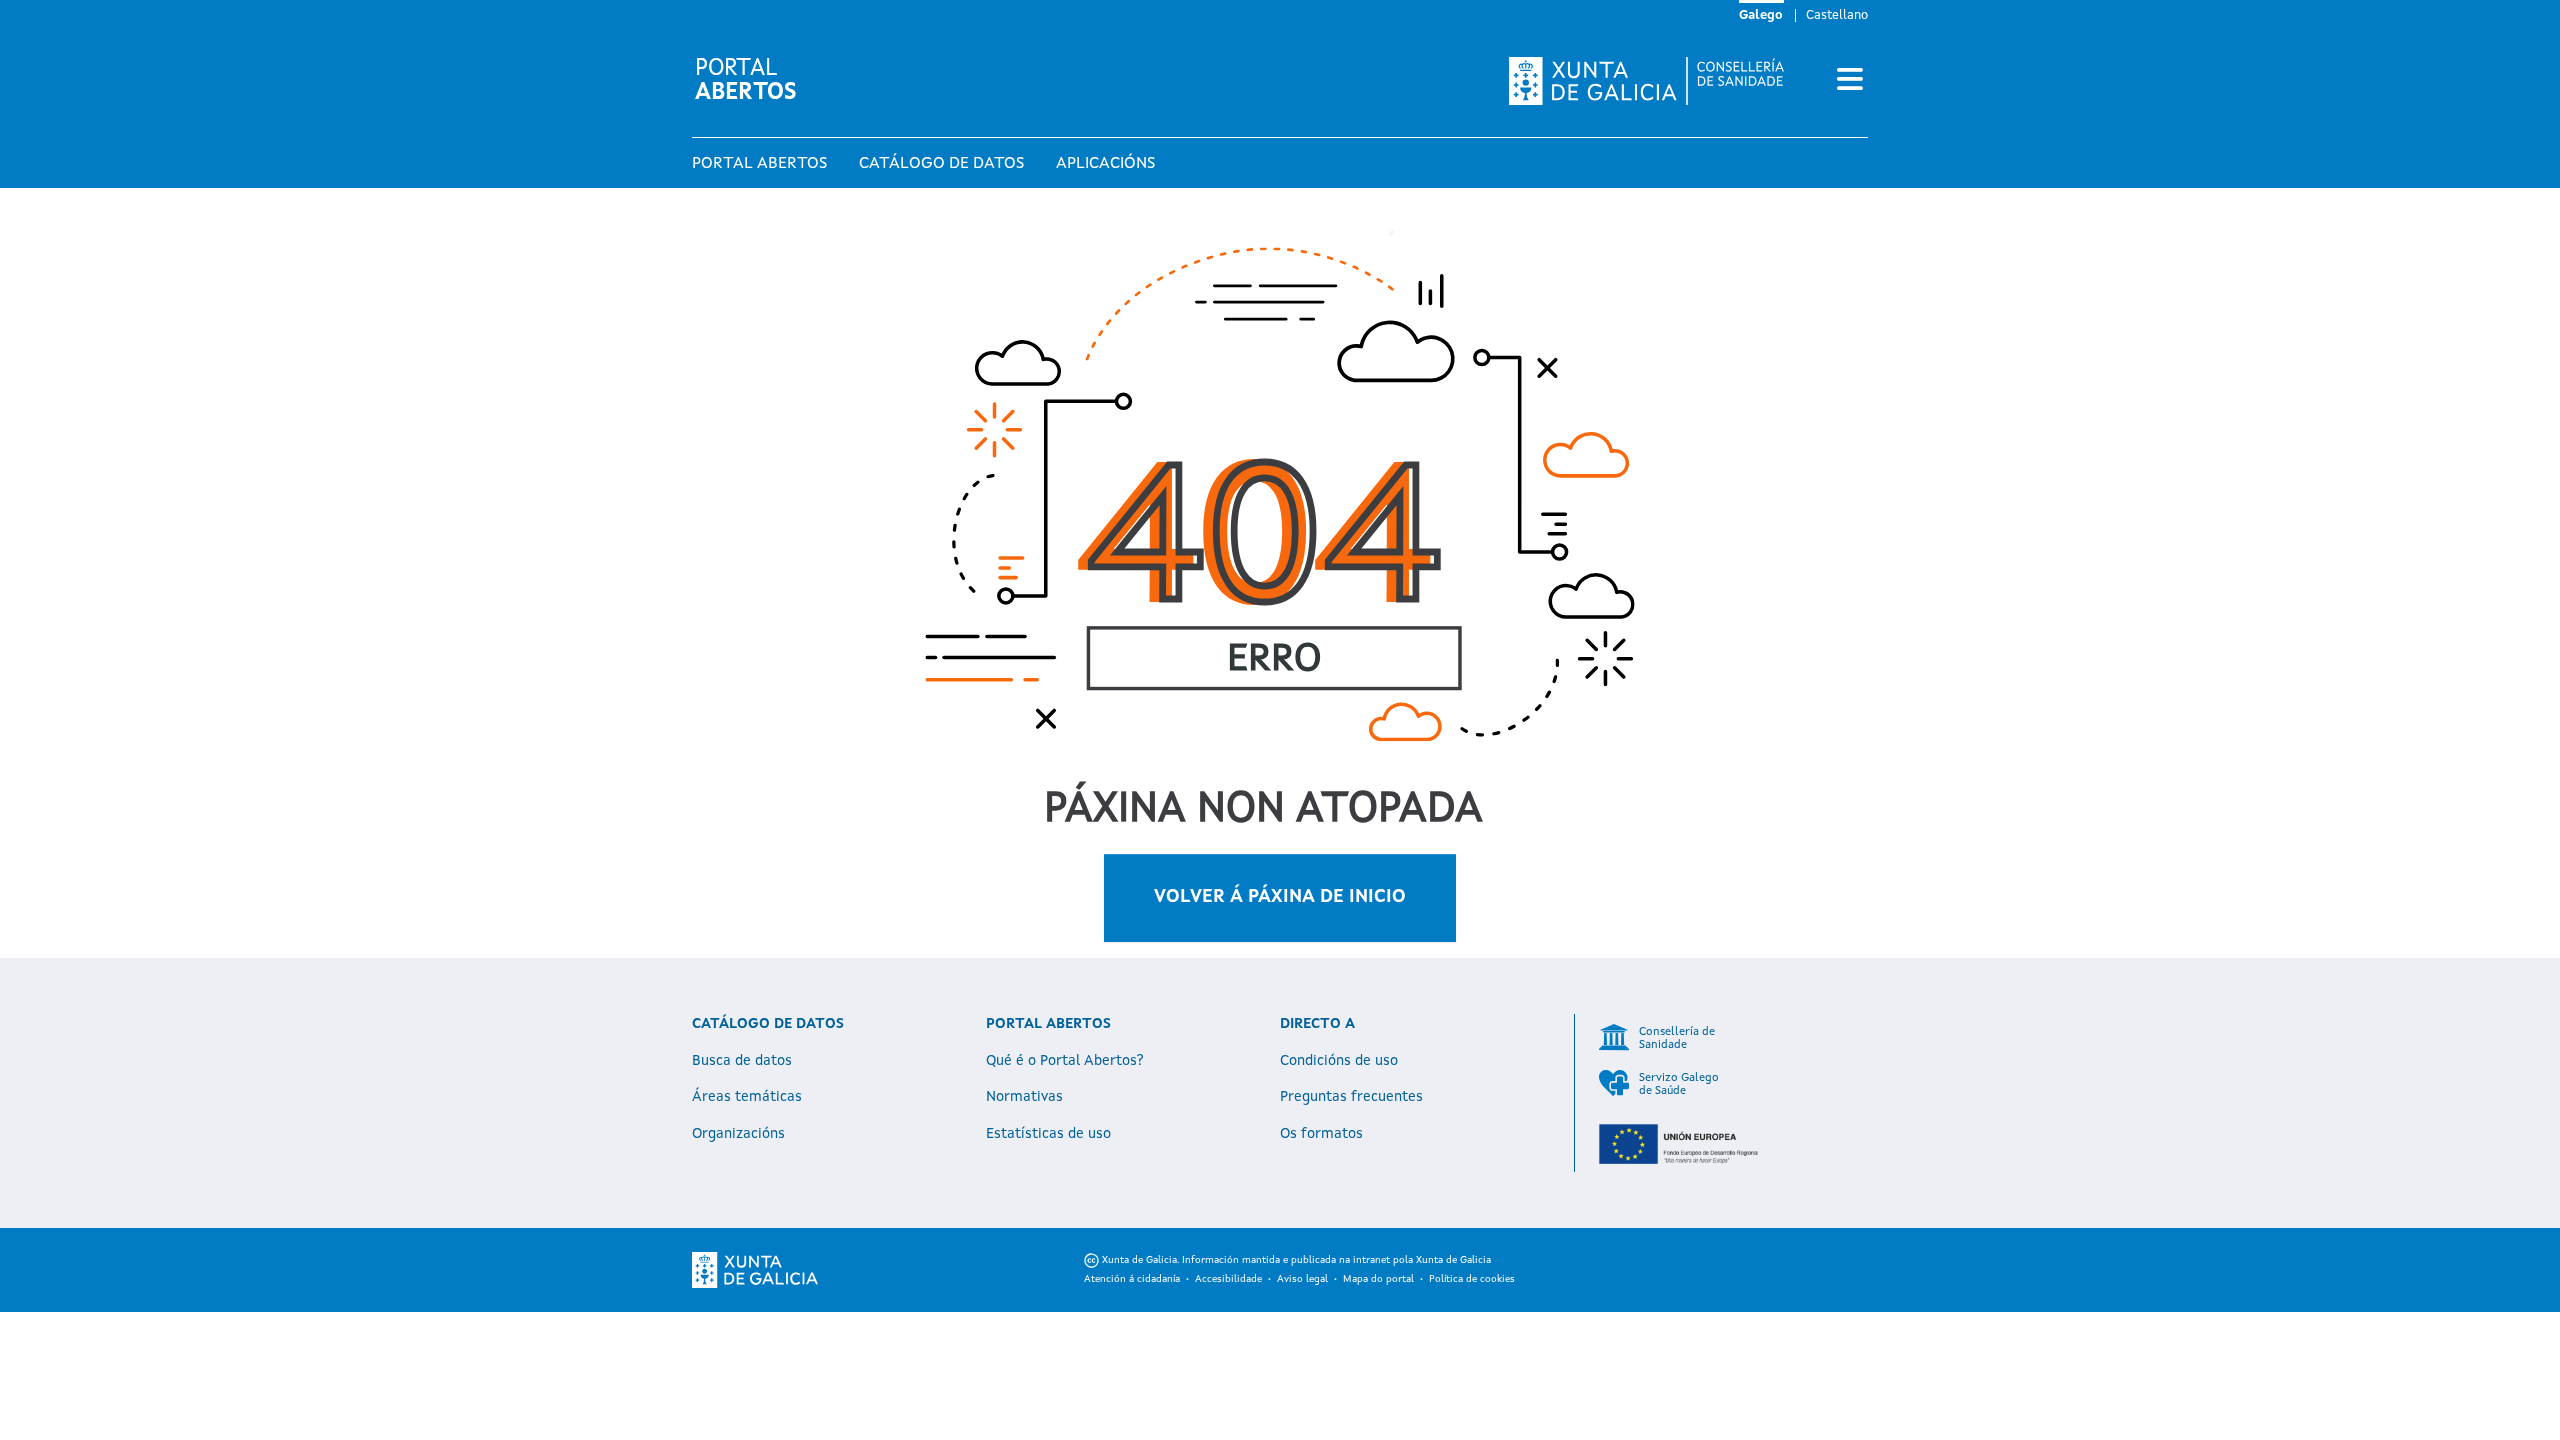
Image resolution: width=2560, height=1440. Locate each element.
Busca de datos (742, 1061)
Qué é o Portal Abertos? (1065, 1061)
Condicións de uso (1339, 1061)
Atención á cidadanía (1132, 1279)
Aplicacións (1105, 164)
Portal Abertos (759, 164)
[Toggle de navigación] (1850, 81)
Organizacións (738, 1134)
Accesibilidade (1228, 1279)
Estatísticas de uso (1048, 1134)
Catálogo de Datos (941, 164)
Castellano (1837, 15)
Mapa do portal (1378, 1279)
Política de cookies (1472, 1279)
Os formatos (1321, 1134)
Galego (1761, 15)
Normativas (1024, 1097)
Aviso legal (1302, 1279)
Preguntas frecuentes (1351, 1097)
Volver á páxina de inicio (1280, 897)
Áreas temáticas (747, 1097)
